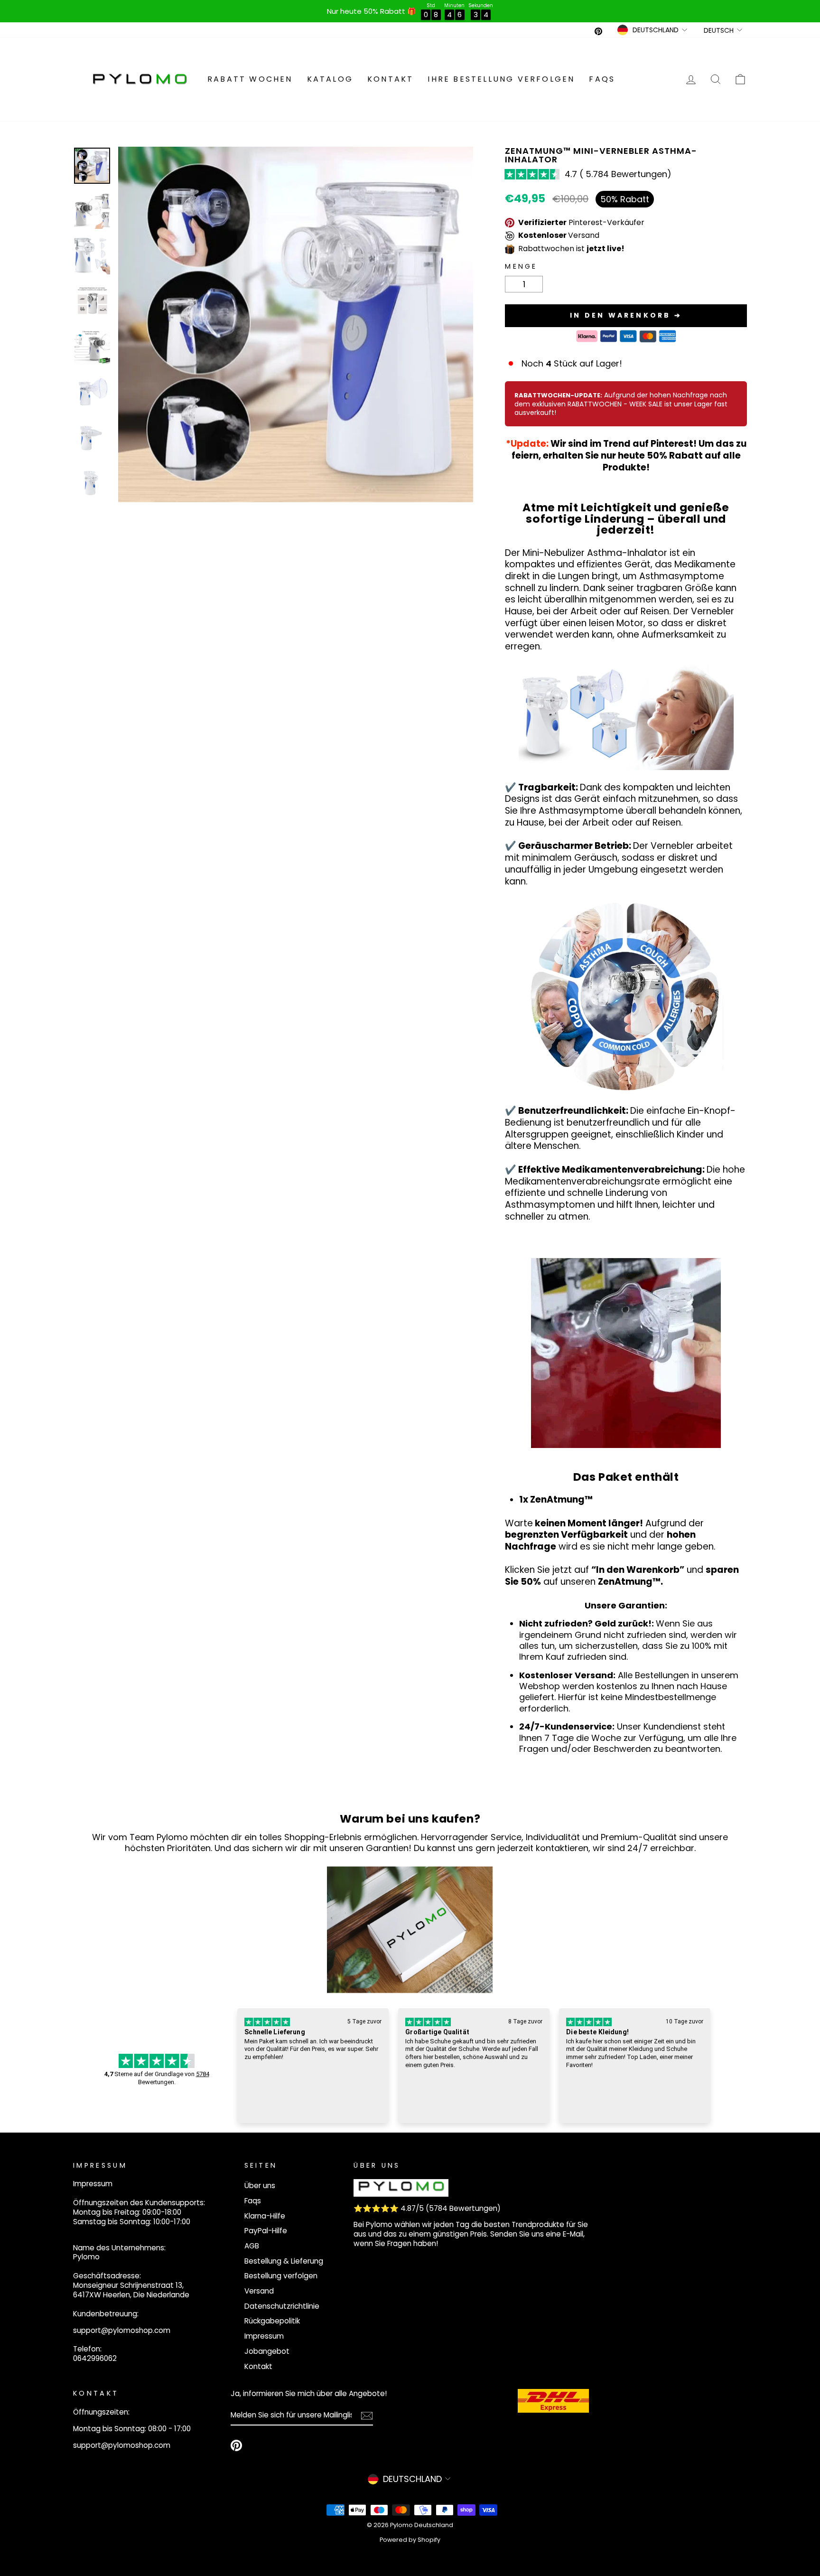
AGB (252, 2246)
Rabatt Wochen (250, 79)
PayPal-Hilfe (266, 2231)
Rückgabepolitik (272, 2321)
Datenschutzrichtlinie (282, 2306)
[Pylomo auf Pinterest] (236, 2445)
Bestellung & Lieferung (284, 2261)
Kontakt (390, 79)
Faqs (602, 79)
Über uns (260, 2186)
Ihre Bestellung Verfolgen (501, 79)
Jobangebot (267, 2351)
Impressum (264, 2336)
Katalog (330, 79)
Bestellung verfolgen (281, 2276)
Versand (259, 2291)
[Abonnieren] (367, 2416)
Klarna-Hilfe (265, 2216)
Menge (521, 267)
